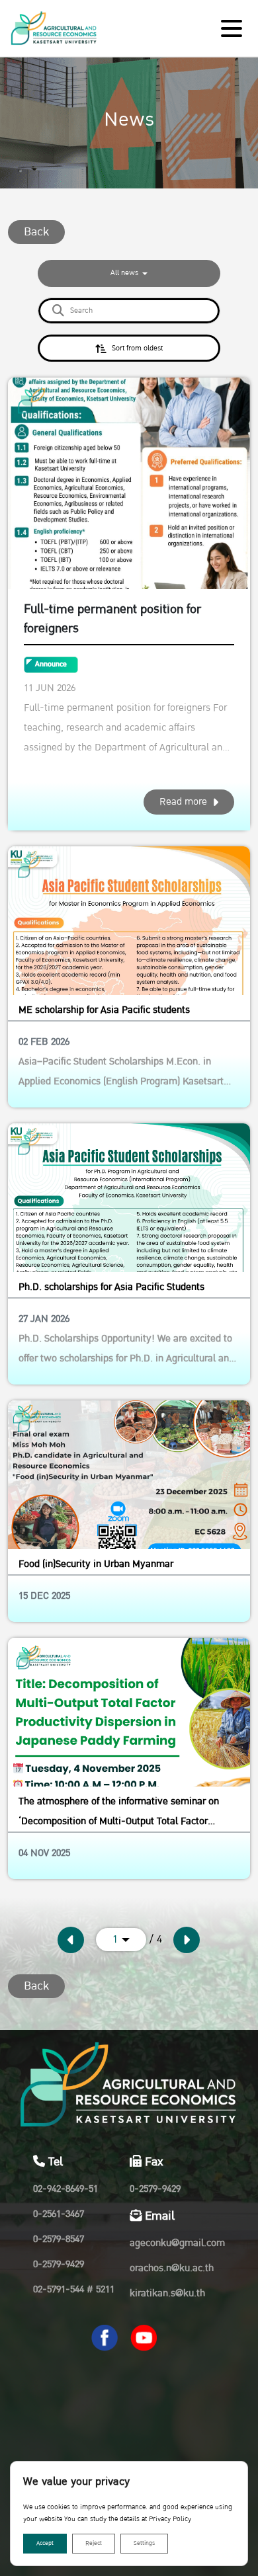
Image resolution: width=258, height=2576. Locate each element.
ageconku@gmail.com (177, 2243)
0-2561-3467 (59, 2214)
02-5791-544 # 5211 (74, 2289)
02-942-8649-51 (65, 2189)
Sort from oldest (137, 348)
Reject (94, 2543)
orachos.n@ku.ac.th (172, 2268)
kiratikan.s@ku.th (167, 2293)
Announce (51, 664)
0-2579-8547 (59, 2239)
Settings (144, 2543)
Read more (183, 802)
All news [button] (125, 273)
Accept (45, 2543)
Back (36, 232)
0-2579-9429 (59, 2264)
